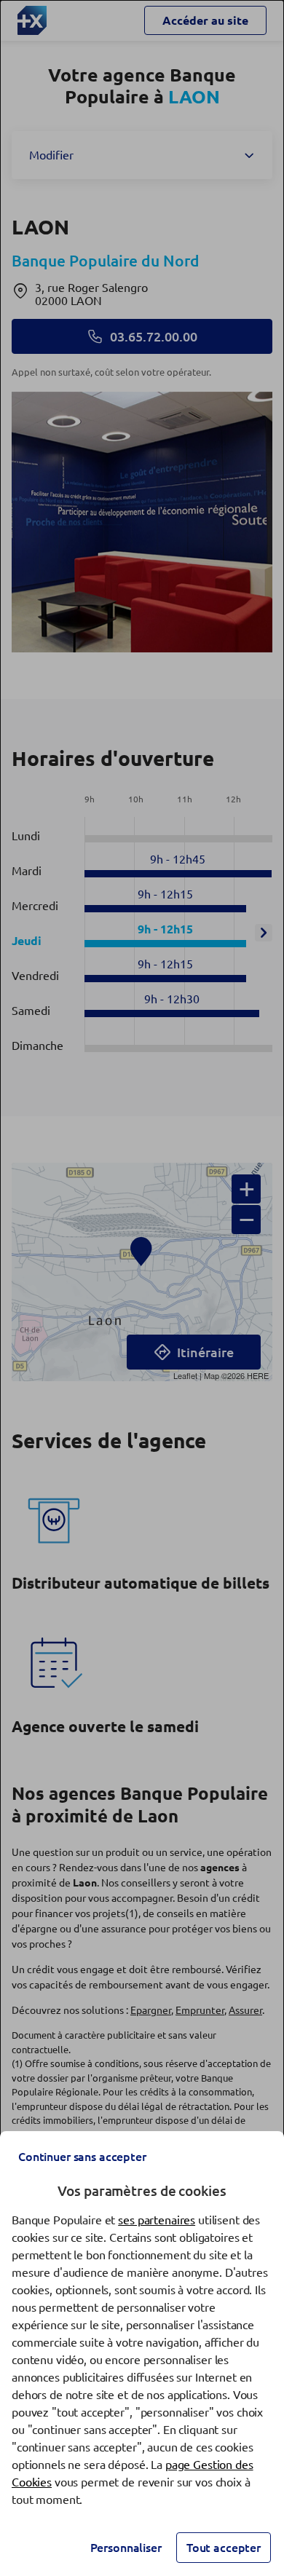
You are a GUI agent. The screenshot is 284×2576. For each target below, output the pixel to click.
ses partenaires (157, 2220)
